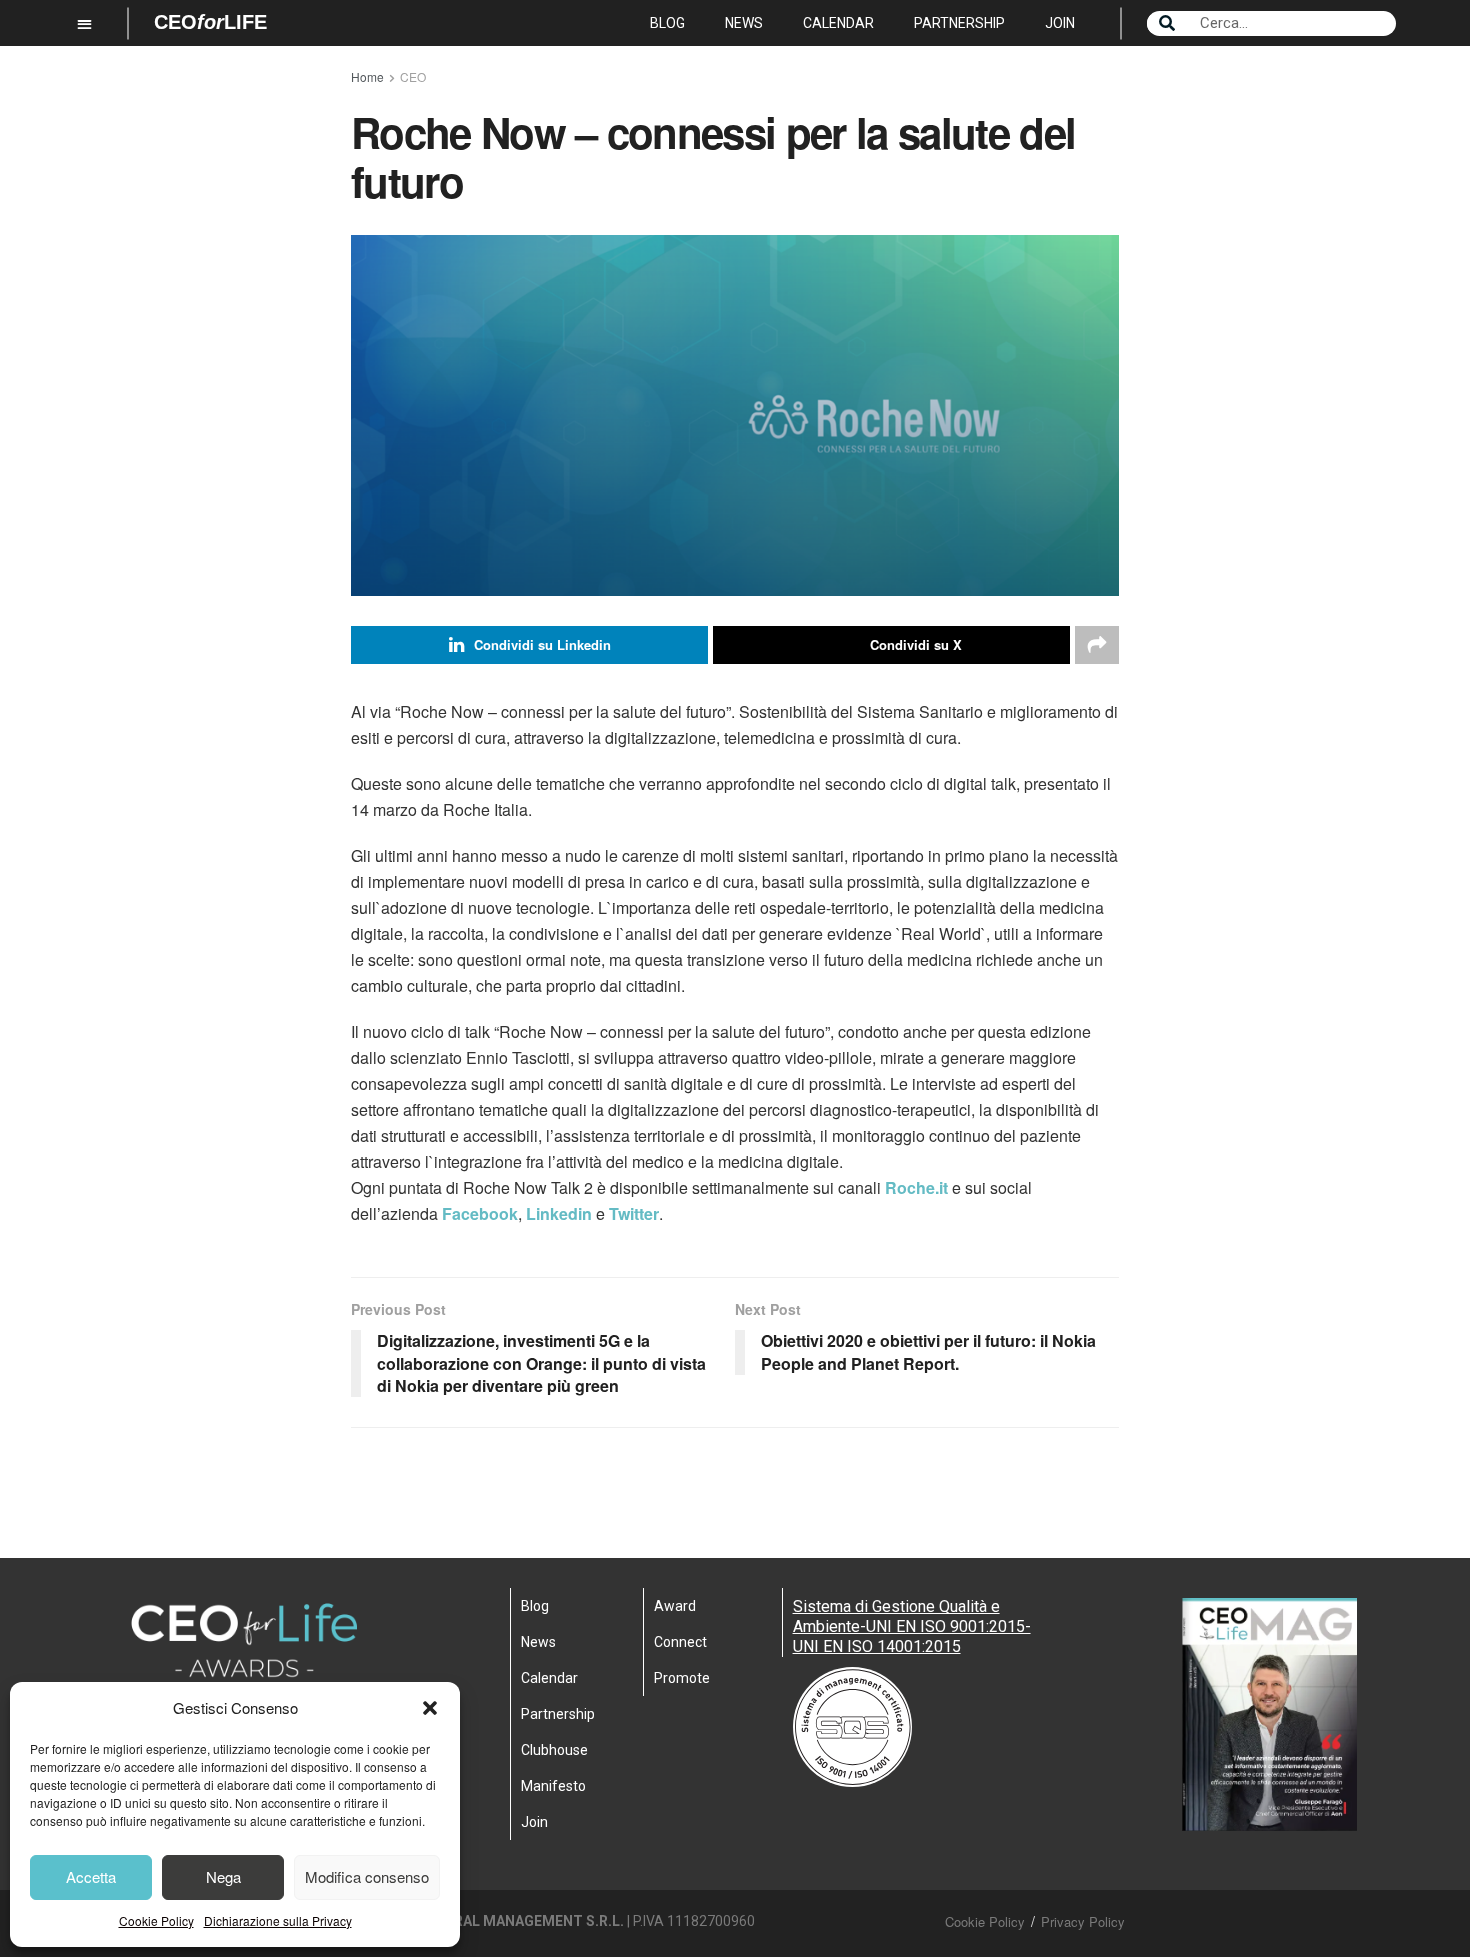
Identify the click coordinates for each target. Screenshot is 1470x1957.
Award (675, 1606)
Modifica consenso (367, 1876)
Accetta (91, 1876)
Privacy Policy (1083, 1921)
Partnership (959, 23)
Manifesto (553, 1786)
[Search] (1167, 23)
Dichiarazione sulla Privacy (278, 1920)
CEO (413, 76)
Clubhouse (554, 1750)
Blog (667, 23)
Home (367, 76)
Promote (682, 1678)
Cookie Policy (156, 1920)
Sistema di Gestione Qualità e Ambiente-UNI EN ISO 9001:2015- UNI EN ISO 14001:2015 (912, 1626)
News (744, 23)
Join (1060, 23)
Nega (223, 1876)
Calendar (838, 23)
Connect (680, 1642)
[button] (430, 1708)
